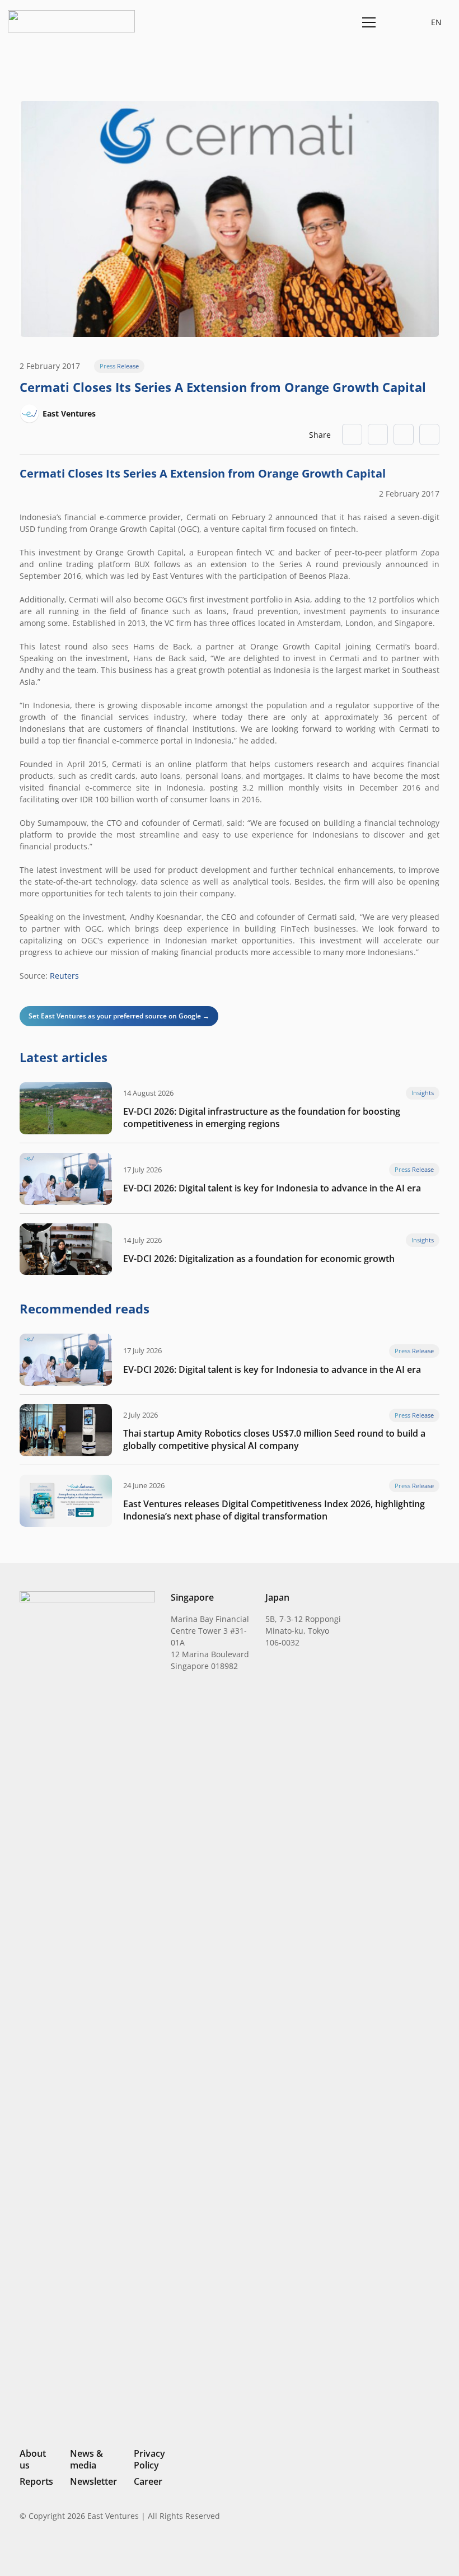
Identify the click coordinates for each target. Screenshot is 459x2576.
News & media (86, 2459)
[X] (397, 2552)
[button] (395, 22)
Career (148, 2481)
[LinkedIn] (359, 2551)
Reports (36, 2481)
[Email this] (352, 434)
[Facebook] (417, 2551)
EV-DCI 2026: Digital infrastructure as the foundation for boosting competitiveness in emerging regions (262, 1118)
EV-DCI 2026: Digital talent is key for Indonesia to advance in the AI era (272, 1188)
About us (33, 2459)
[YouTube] (435, 2551)
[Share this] (378, 434)
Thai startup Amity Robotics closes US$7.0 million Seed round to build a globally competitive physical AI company (274, 1439)
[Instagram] (378, 2551)
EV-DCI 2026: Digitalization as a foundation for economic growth (259, 1259)
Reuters (64, 976)
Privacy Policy (149, 2459)
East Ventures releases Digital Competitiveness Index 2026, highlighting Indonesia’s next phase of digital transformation (274, 1510)
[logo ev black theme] (71, 21)
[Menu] (367, 22)
